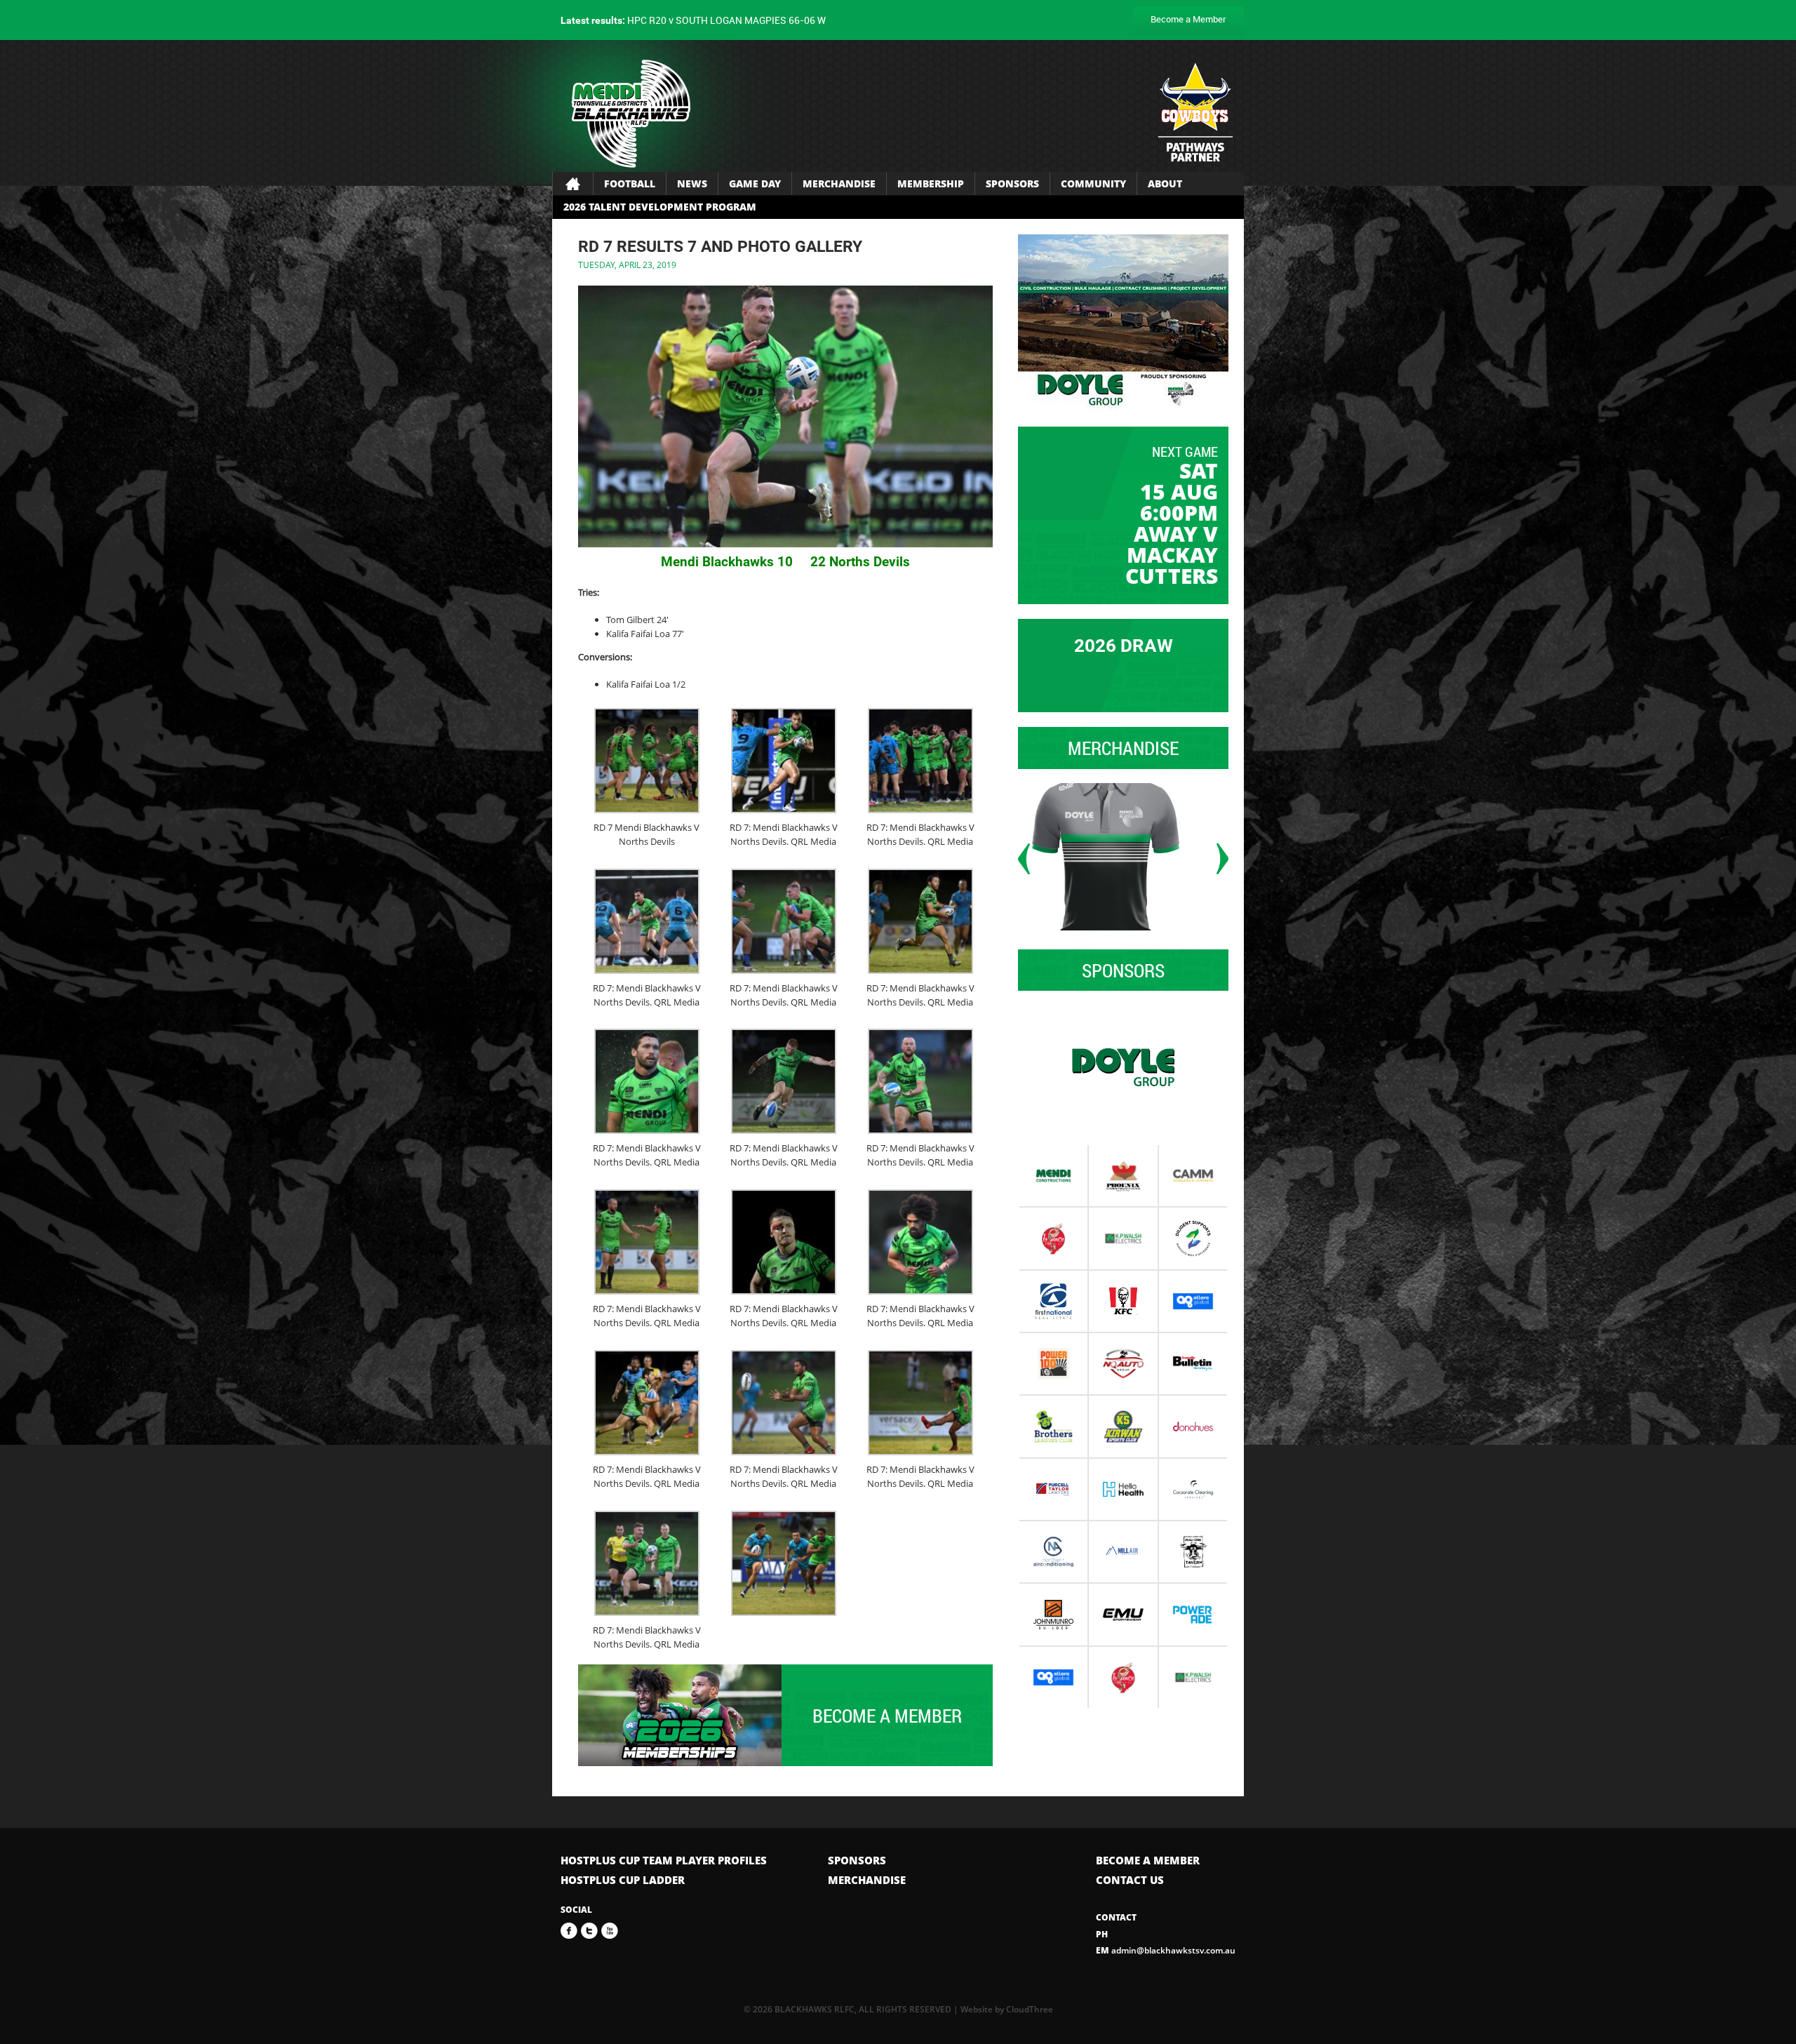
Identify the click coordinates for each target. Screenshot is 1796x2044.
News (692, 183)
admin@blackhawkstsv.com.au (1166, 1950)
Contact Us (1130, 1880)
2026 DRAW (1124, 646)
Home (573, 184)
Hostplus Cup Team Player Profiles (664, 1860)
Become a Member (1188, 19)
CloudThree (1030, 2009)
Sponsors (1012, 183)
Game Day (755, 183)
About (1165, 183)
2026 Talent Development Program (660, 207)
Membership (931, 183)
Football (630, 183)
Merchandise (839, 183)
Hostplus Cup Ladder (623, 1880)
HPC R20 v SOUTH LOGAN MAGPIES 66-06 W (693, 20)
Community (1093, 183)
